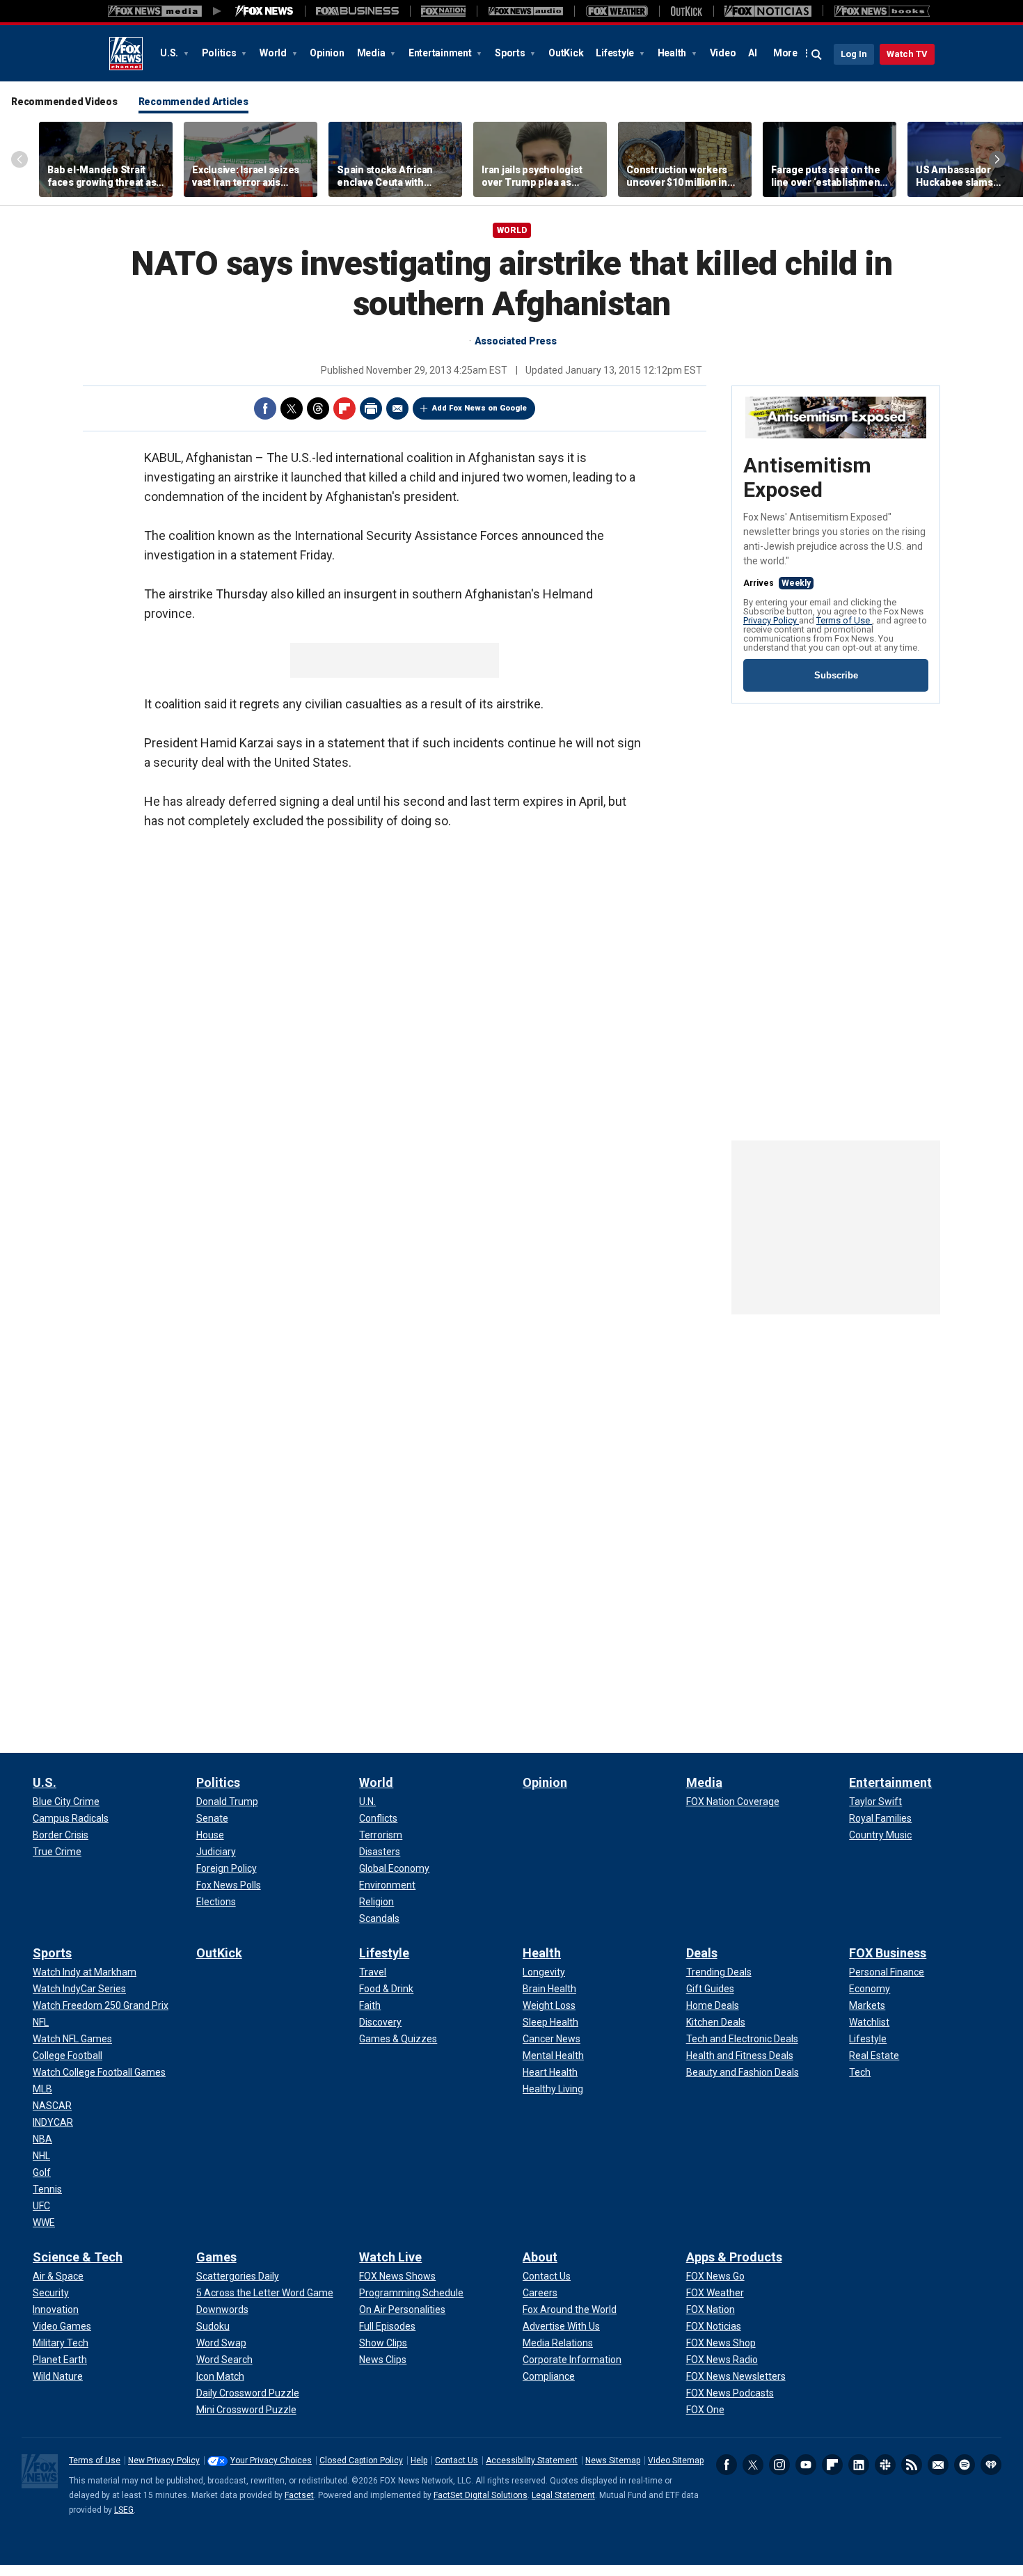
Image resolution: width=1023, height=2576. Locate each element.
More (785, 53)
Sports (511, 53)
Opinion (327, 53)
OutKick (566, 53)
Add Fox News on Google (479, 408)
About (540, 2257)
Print (371, 408)
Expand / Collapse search (817, 55)
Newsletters (938, 2465)
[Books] (882, 11)
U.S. (170, 53)
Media (372, 53)
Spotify (965, 2465)
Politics (220, 53)
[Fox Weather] (617, 11)
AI (753, 53)
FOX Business (888, 1953)
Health (673, 53)
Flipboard (344, 408)
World (274, 53)
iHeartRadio (991, 2465)
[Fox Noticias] (768, 11)
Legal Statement (563, 2495)
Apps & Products (734, 2257)
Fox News (126, 54)
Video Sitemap (676, 2460)
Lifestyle (616, 53)
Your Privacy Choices (271, 2460)
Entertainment (441, 53)
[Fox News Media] (264, 11)
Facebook (265, 408)
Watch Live (390, 2257)
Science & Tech (78, 2257)
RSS (912, 2465)
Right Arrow (997, 159)
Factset (299, 2495)
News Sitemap (613, 2460)
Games (216, 2257)
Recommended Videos (64, 102)
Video (723, 53)
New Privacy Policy (164, 2460)
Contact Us (457, 2460)
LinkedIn (859, 2465)
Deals (702, 1953)
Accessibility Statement (532, 2460)
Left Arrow (19, 159)
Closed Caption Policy (361, 2460)
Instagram (779, 2465)
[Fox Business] (357, 11)
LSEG (124, 2510)
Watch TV (907, 54)
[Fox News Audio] (525, 11)
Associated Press (516, 341)
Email (397, 408)
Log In (854, 54)
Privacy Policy (771, 620)
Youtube (806, 2465)
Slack (885, 2465)
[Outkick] (686, 11)
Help (419, 2460)
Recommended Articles (193, 102)
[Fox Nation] (443, 11)
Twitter (292, 408)
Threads (318, 408)
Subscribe (836, 675)
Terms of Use (844, 620)
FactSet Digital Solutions (481, 2495)
